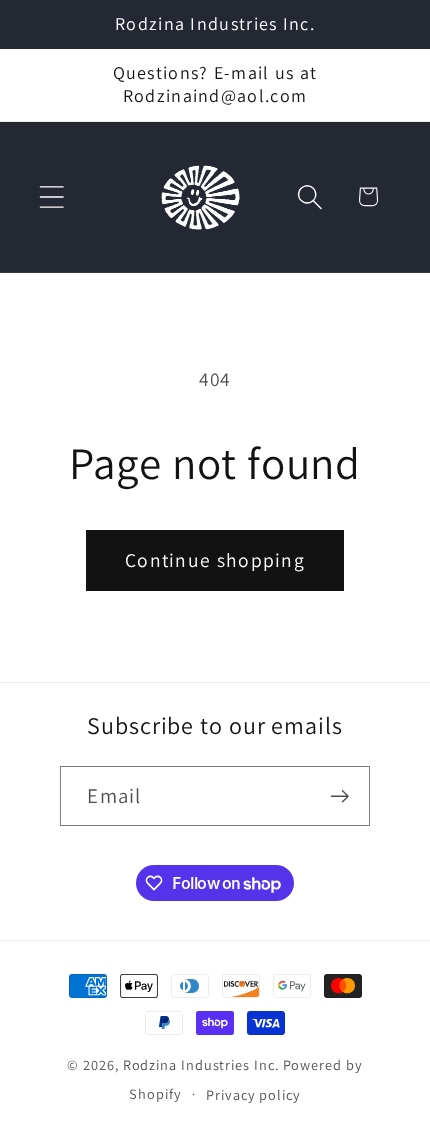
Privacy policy (253, 1094)
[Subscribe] (340, 796)
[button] (51, 196)
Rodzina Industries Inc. (201, 1064)
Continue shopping (215, 560)
